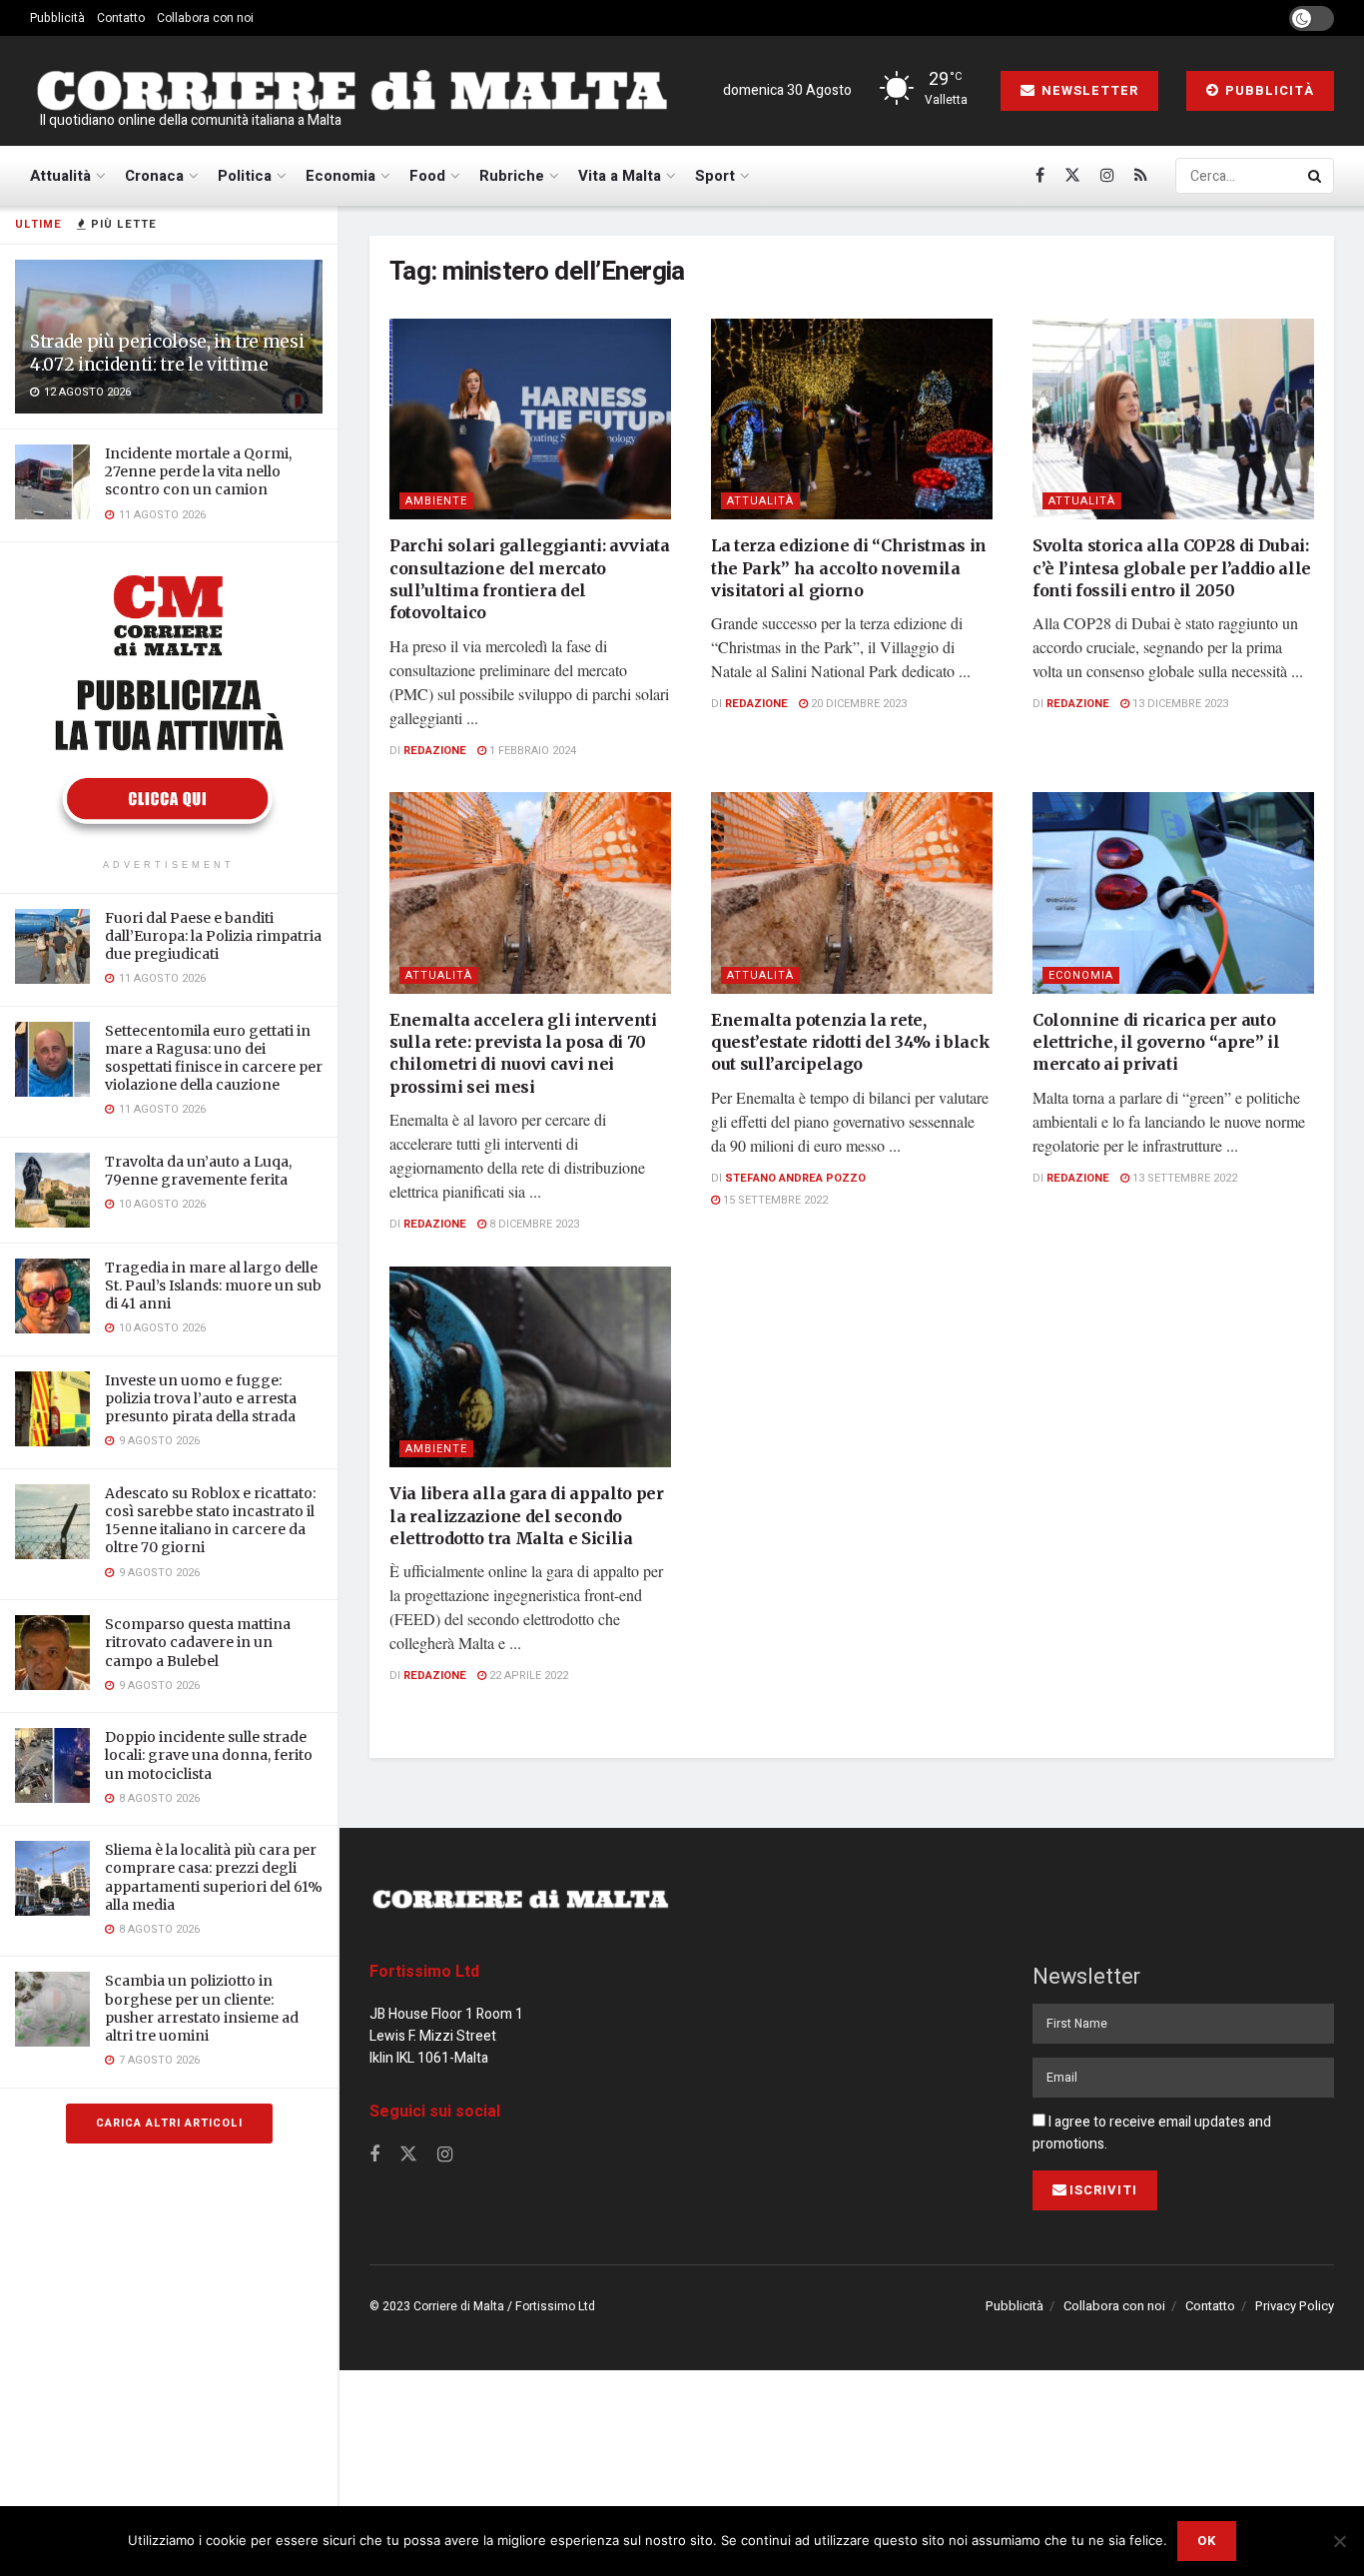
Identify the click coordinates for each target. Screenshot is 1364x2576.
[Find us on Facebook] (1040, 176)
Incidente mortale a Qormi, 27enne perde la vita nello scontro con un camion (198, 471)
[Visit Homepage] (351, 91)
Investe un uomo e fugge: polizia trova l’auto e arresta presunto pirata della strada (201, 1398)
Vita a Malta (620, 176)
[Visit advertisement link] (169, 703)
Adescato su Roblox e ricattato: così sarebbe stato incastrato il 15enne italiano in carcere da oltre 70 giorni (210, 1521)
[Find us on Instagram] (1107, 176)
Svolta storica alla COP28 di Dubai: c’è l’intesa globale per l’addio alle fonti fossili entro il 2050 (1172, 568)
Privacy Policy (1295, 2306)
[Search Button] (1316, 176)
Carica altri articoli (169, 2123)
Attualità (60, 176)
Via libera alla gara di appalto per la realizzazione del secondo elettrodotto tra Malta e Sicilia (527, 1516)
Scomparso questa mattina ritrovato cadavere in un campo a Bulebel (198, 1642)
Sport (715, 176)
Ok (1207, 2541)
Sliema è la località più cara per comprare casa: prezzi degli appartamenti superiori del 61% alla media (214, 1877)
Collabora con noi (205, 18)
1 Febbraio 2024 (531, 751)
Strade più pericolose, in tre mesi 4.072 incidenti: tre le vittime (167, 353)
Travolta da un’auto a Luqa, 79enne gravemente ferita (198, 1171)
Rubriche (512, 176)
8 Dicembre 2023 (533, 1224)
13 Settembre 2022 (1183, 1178)
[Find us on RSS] (1141, 176)
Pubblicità (57, 18)
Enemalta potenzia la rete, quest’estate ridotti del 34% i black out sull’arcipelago (850, 1042)
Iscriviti (1103, 2190)
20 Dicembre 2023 (857, 704)
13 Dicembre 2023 (1179, 704)
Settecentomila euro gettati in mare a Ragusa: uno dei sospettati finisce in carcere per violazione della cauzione (214, 1058)
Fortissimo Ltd (424, 1972)
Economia (341, 176)
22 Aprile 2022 (527, 1676)
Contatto (121, 18)
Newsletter (1088, 90)
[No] (1339, 2541)
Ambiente (436, 501)
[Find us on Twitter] (1072, 176)
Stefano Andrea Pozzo (795, 1178)
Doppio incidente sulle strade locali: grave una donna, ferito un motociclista (209, 1755)
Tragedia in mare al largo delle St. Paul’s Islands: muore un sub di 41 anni (213, 1286)
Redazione (435, 751)
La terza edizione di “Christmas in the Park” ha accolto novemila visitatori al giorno (849, 568)
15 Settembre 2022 (774, 1200)
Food (427, 176)
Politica (245, 176)
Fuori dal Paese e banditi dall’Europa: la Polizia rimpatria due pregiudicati (213, 936)
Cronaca (154, 176)
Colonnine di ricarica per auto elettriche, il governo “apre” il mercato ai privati (1156, 1042)
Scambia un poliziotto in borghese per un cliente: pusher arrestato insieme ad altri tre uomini (202, 2008)
